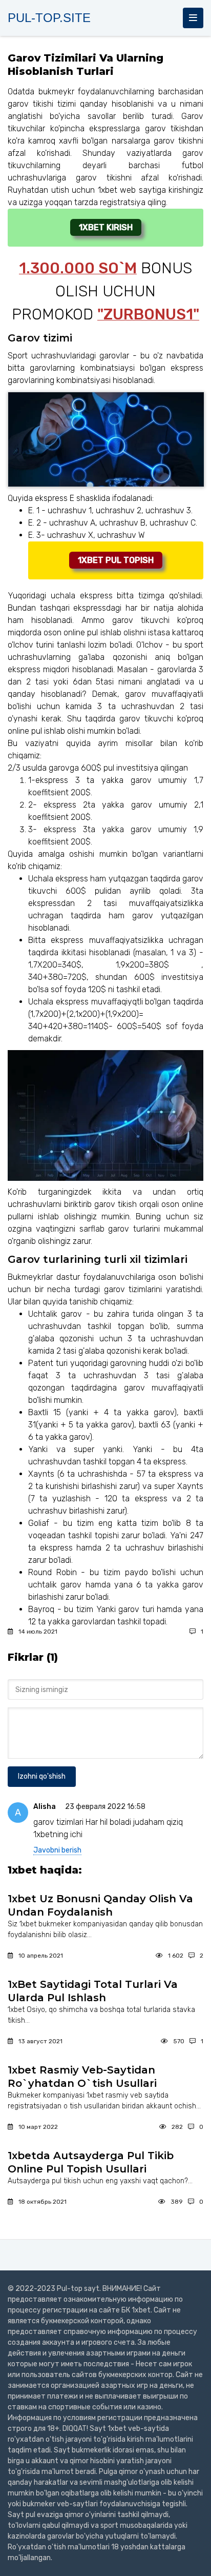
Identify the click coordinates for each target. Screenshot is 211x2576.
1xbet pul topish (116, 560)
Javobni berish (57, 1850)
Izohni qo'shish (42, 1776)
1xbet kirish (106, 227)
